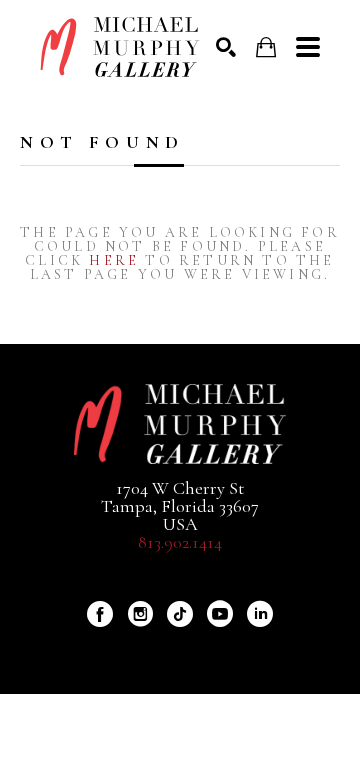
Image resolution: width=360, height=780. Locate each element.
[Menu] (308, 47)
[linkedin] (260, 614)
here (114, 260)
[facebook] (100, 614)
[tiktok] (180, 614)
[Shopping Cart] (266, 47)
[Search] (226, 47)
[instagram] (140, 614)
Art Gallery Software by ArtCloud (233, 648)
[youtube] (220, 614)
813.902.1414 (180, 542)
